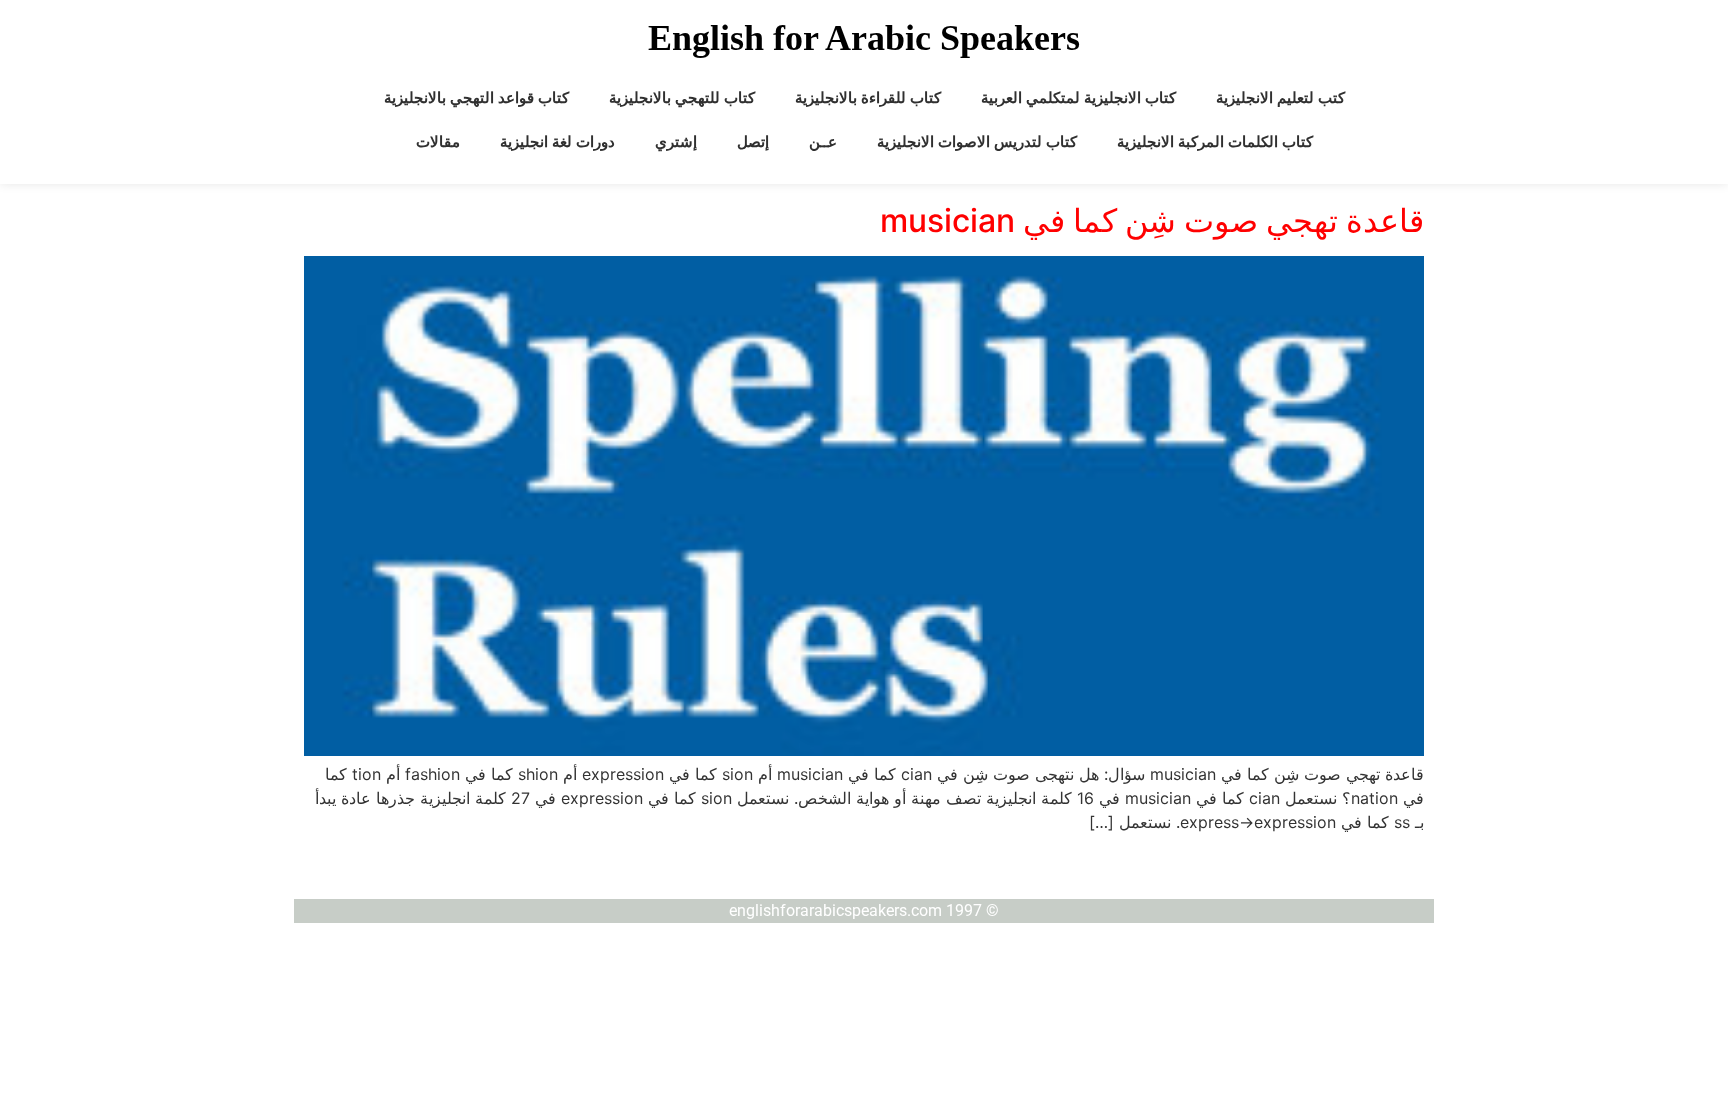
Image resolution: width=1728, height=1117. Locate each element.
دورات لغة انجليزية (557, 142)
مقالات (438, 142)
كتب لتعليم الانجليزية (1280, 98)
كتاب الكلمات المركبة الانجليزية (1215, 142)
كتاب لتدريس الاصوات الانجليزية (977, 142)
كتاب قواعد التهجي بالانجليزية (476, 98)
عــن (823, 142)
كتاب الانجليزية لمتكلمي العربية (1078, 98)
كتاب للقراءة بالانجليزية (868, 98)
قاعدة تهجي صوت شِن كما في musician (1152, 220)
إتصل (753, 142)
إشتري (676, 142)
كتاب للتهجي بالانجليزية (682, 98)
